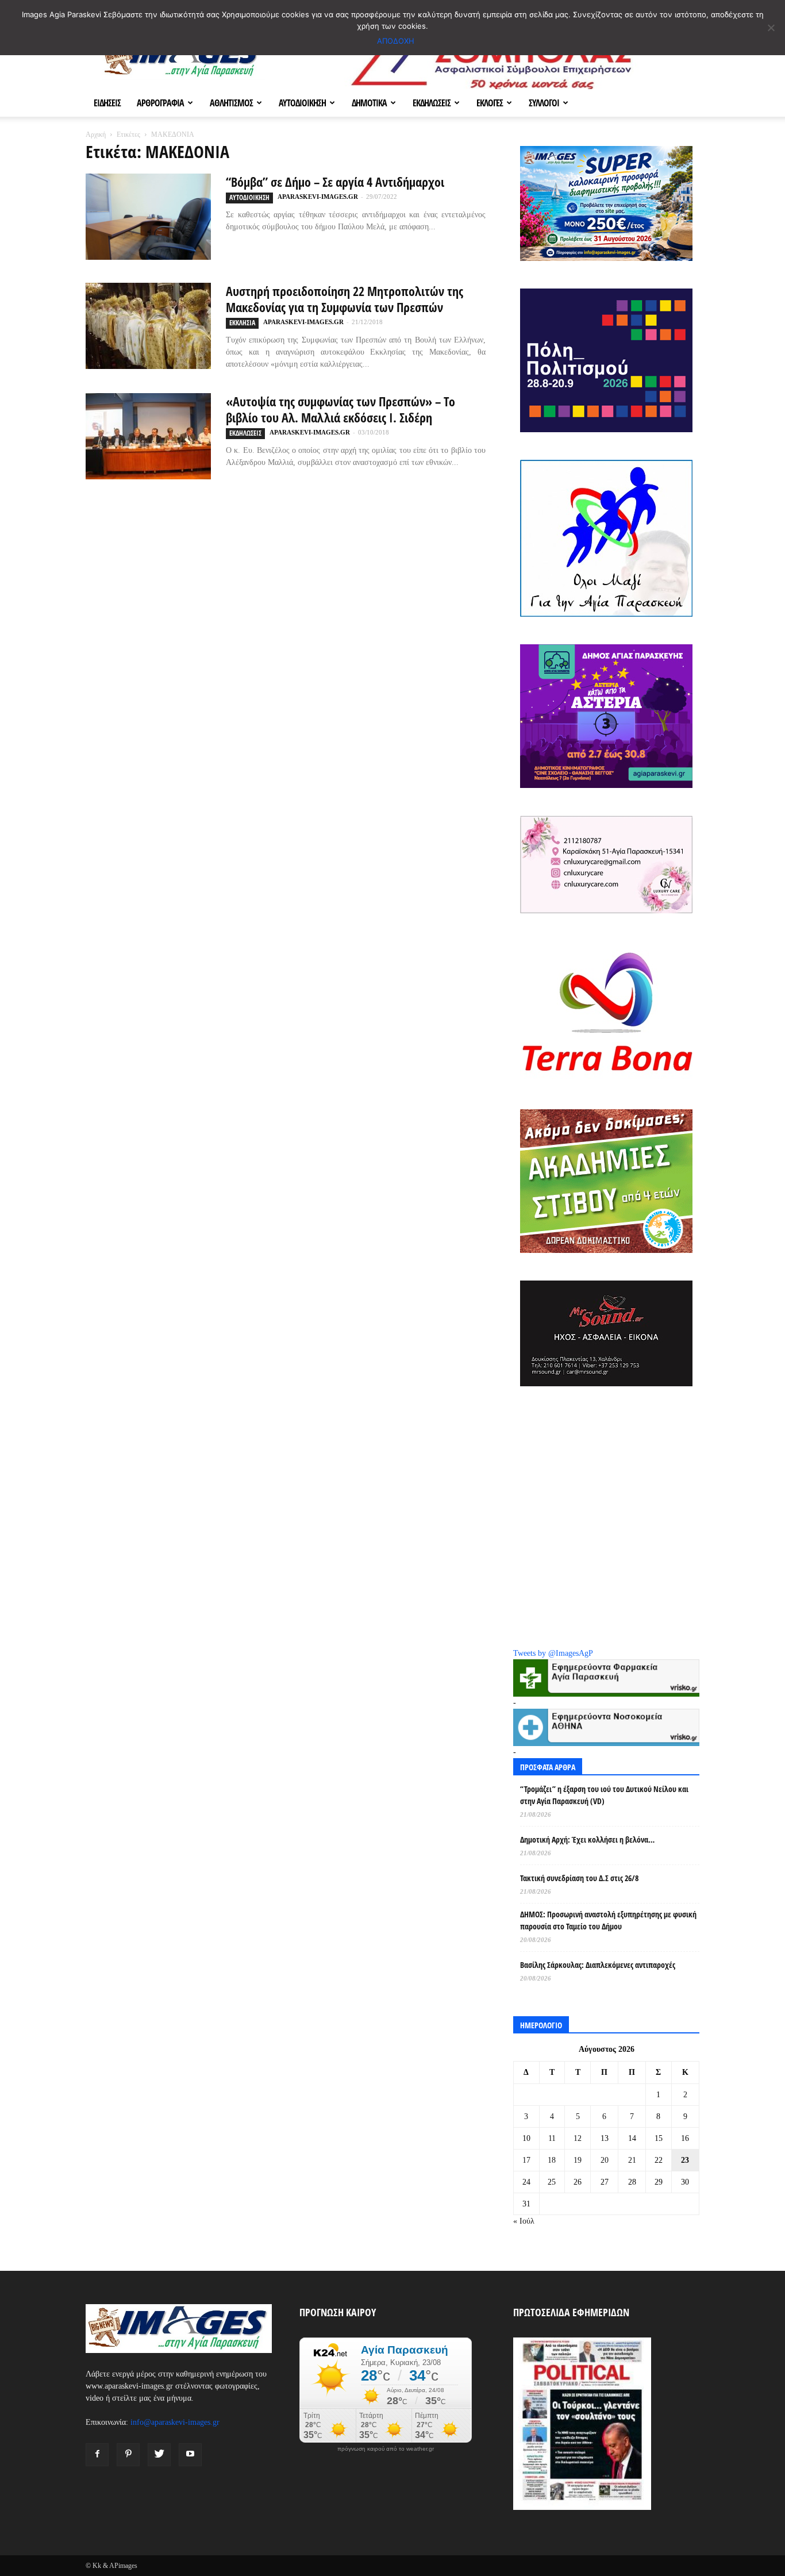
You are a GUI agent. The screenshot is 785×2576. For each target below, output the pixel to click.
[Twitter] (159, 2455)
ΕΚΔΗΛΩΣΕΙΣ (432, 103)
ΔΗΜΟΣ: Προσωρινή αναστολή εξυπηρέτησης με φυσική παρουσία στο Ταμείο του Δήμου (608, 1920)
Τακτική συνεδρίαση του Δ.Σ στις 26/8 (579, 1878)
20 (605, 2160)
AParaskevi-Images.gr (318, 197)
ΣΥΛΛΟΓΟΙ (544, 103)
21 (632, 2160)
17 (526, 2160)
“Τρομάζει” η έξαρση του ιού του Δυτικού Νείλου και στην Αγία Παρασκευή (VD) (604, 1795)
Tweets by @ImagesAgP (553, 1653)
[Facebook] (97, 2455)
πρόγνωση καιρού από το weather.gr (386, 2449)
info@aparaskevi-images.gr (175, 2422)
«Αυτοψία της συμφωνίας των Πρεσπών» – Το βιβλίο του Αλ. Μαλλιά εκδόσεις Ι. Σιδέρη (340, 409)
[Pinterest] (128, 2455)
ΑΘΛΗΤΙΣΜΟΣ (231, 103)
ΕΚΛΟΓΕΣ (490, 103)
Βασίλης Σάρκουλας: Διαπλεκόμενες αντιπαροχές (598, 1965)
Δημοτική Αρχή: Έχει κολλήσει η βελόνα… (587, 1839)
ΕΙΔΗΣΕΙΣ (107, 103)
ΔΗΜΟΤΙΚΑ (369, 103)
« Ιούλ (524, 2221)
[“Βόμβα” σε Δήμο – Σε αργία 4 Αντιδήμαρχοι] (148, 217)
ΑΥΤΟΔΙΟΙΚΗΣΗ (302, 103)
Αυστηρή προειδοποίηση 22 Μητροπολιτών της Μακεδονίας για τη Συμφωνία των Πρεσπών (345, 299)
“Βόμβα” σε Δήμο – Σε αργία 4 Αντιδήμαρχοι (335, 182)
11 (552, 2138)
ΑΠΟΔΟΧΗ (396, 41)
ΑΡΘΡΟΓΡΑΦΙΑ (160, 103)
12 (578, 2138)
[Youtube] (190, 2455)
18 (552, 2160)
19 (578, 2160)
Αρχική (96, 134)
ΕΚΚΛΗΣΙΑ (242, 323)
